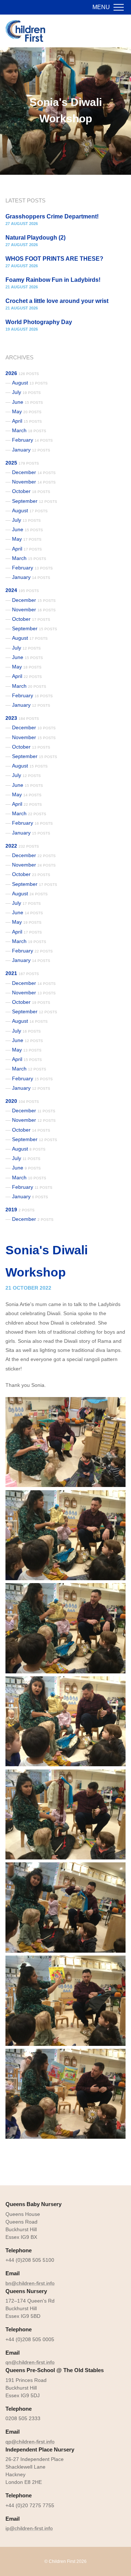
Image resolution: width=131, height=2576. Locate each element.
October (31, 491)
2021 (22, 973)
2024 (22, 590)
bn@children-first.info (30, 2283)
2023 (22, 718)
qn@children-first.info (30, 2362)
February (32, 440)
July (26, 392)
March (29, 430)
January (31, 450)
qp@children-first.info (30, 2442)
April (27, 421)
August (30, 383)
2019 (20, 1210)
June (27, 402)
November (34, 482)
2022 (22, 846)
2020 (22, 1101)
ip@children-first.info (29, 2528)
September (35, 501)
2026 (22, 373)
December (34, 472)
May (27, 411)
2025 (22, 463)
